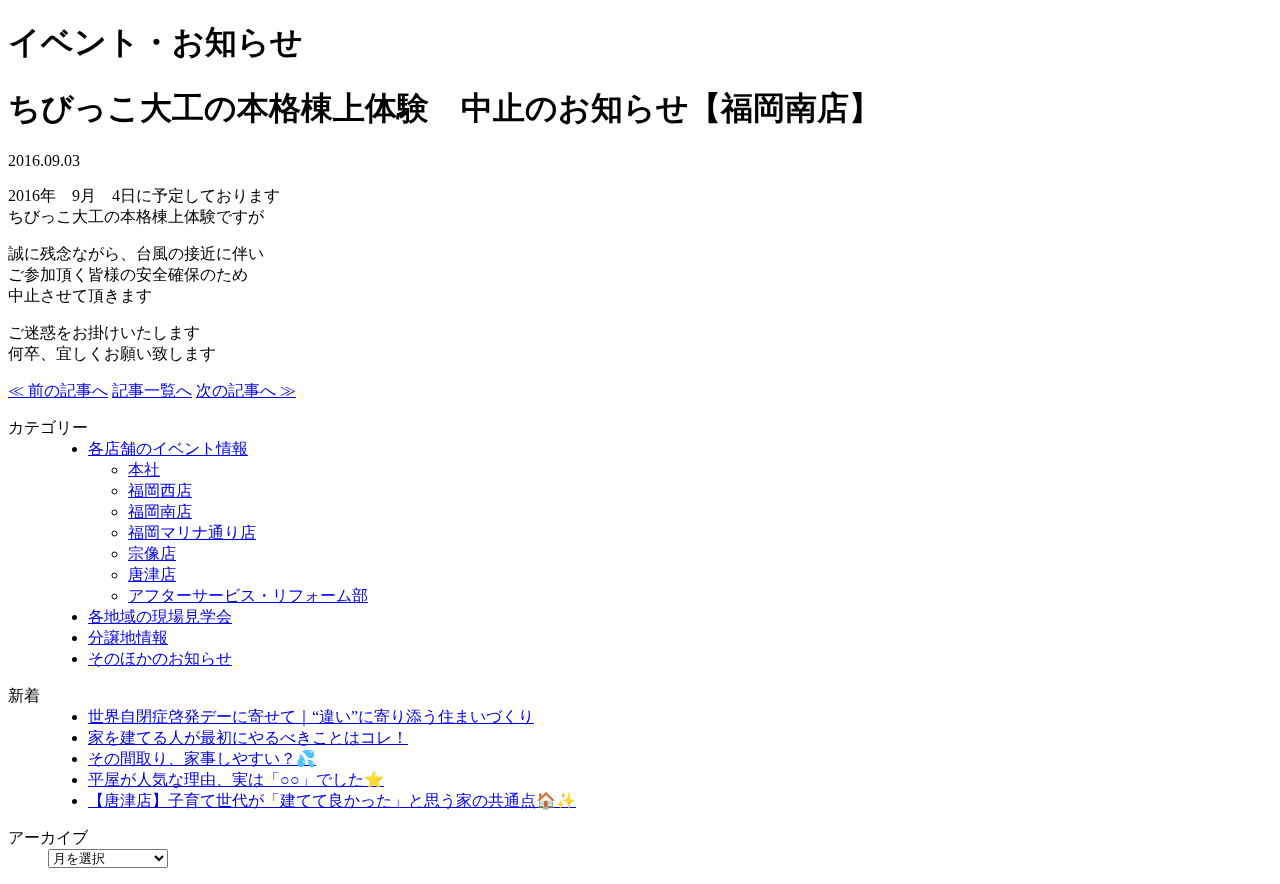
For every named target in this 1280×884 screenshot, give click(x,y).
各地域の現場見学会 (160, 616)
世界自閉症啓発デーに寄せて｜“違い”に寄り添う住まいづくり (311, 716)
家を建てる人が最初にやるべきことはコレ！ (248, 737)
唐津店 (152, 574)
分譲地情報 (128, 637)
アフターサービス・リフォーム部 (248, 595)
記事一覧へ (152, 390)
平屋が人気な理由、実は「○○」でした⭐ (236, 779)
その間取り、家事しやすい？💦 (202, 758)
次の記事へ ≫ (246, 390)
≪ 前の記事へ (58, 390)
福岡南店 (160, 511)
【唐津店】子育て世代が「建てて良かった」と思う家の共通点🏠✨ (332, 800)
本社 (144, 469)
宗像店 (152, 553)
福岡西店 (160, 490)
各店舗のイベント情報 (168, 448)
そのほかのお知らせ (160, 658)
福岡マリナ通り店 (192, 532)
